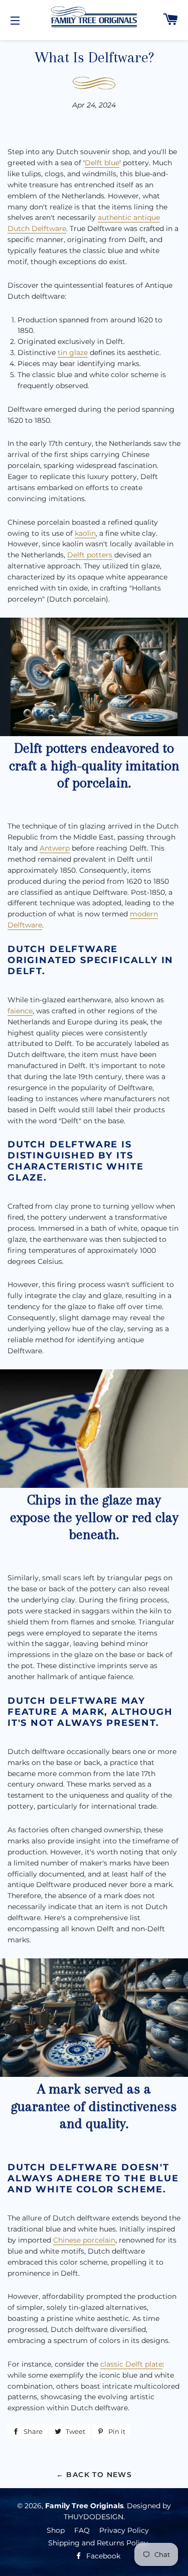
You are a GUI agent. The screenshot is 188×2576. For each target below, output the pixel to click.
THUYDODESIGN (93, 2517)
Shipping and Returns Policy (98, 2543)
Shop (56, 2530)
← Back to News (94, 2475)
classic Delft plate (131, 2364)
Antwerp (55, 848)
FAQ (82, 2530)
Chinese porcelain (84, 2240)
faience (20, 1011)
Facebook (102, 2556)
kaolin (85, 533)
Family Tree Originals (84, 2506)
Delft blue (102, 163)
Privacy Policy (124, 2530)
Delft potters (90, 555)
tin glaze (73, 353)
